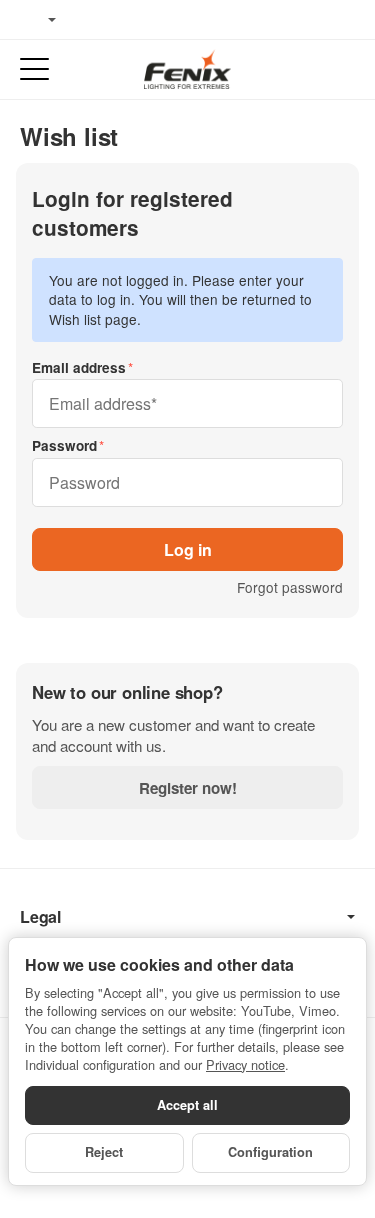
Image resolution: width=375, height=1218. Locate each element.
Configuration (270, 1152)
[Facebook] (91, 20)
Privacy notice (245, 1064)
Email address (79, 367)
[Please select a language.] (38, 20)
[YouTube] (121, 20)
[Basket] (340, 69)
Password (64, 445)
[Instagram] (150, 20)
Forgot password (290, 587)
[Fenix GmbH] (187, 69)
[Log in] (303, 69)
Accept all (187, 1105)
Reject (104, 1152)
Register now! (188, 788)
